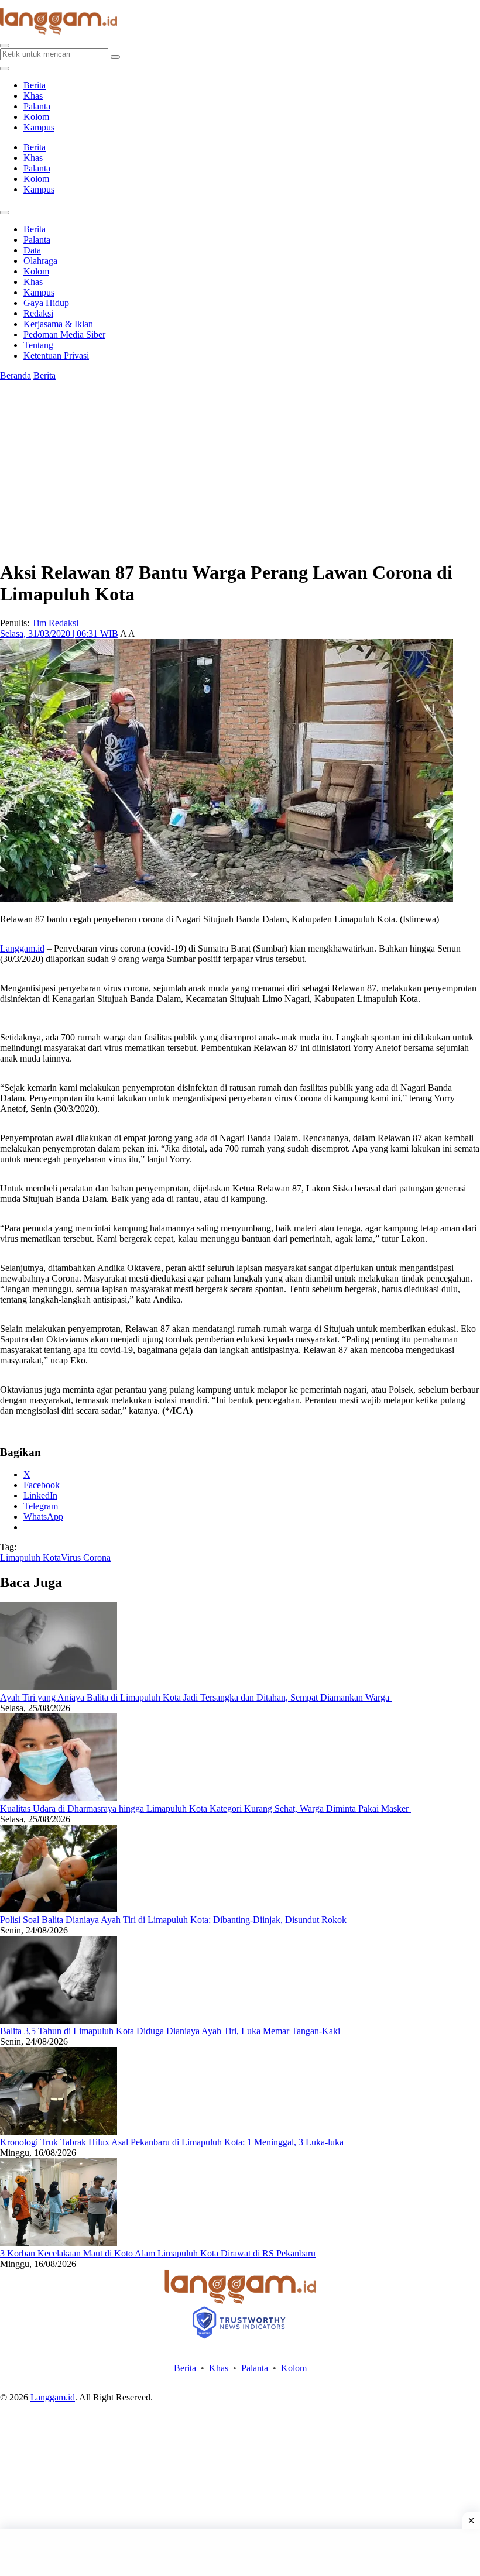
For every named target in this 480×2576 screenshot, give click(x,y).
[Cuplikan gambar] (59, 1687)
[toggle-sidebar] (5, 68)
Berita (35, 85)
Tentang (38, 345)
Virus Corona (86, 1557)
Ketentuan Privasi (56, 356)
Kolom (36, 117)
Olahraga (40, 261)
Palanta (37, 106)
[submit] (115, 57)
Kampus (39, 127)
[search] (5, 46)
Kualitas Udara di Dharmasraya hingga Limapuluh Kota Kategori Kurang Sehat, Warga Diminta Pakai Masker (205, 1809)
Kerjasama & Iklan (58, 324)
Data (32, 250)
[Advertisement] (240, 2553)
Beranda (16, 375)
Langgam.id (22, 948)
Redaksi (38, 313)
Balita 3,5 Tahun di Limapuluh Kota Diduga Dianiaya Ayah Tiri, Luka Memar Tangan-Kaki (170, 2031)
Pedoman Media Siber (64, 334)
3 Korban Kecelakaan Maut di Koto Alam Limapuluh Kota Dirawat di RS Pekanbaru (158, 2253)
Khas (33, 96)
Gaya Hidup (46, 303)
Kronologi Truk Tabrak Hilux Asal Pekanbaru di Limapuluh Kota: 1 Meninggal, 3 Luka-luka (172, 2142)
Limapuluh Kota (30, 1557)
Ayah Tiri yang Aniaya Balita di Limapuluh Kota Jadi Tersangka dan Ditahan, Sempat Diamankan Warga (196, 1697)
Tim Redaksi (55, 623)
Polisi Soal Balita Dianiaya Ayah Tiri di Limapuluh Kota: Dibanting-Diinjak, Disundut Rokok (173, 1920)
